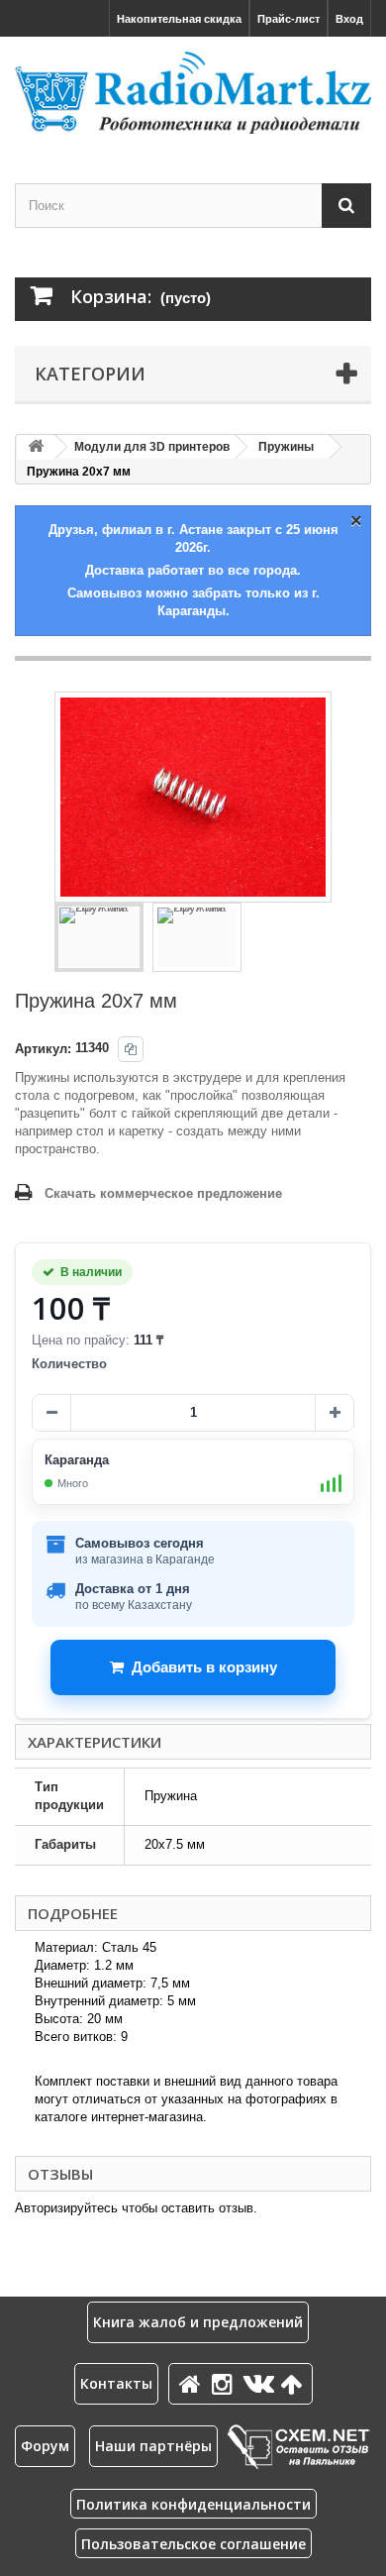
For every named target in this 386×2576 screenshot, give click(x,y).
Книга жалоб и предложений (198, 2322)
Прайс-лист (289, 19)
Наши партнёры (153, 2446)
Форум (45, 2446)
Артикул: (43, 1049)
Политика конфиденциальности (193, 2504)
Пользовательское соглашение (193, 2544)
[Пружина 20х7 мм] (99, 937)
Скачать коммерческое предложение (163, 1193)
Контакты (116, 2383)
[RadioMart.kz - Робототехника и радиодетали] (193, 93)
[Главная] (193, 2383)
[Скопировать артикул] (131, 1049)
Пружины (286, 447)
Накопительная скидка (179, 19)
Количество (69, 1364)
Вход (349, 19)
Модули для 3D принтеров (152, 447)
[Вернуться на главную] (36, 447)
